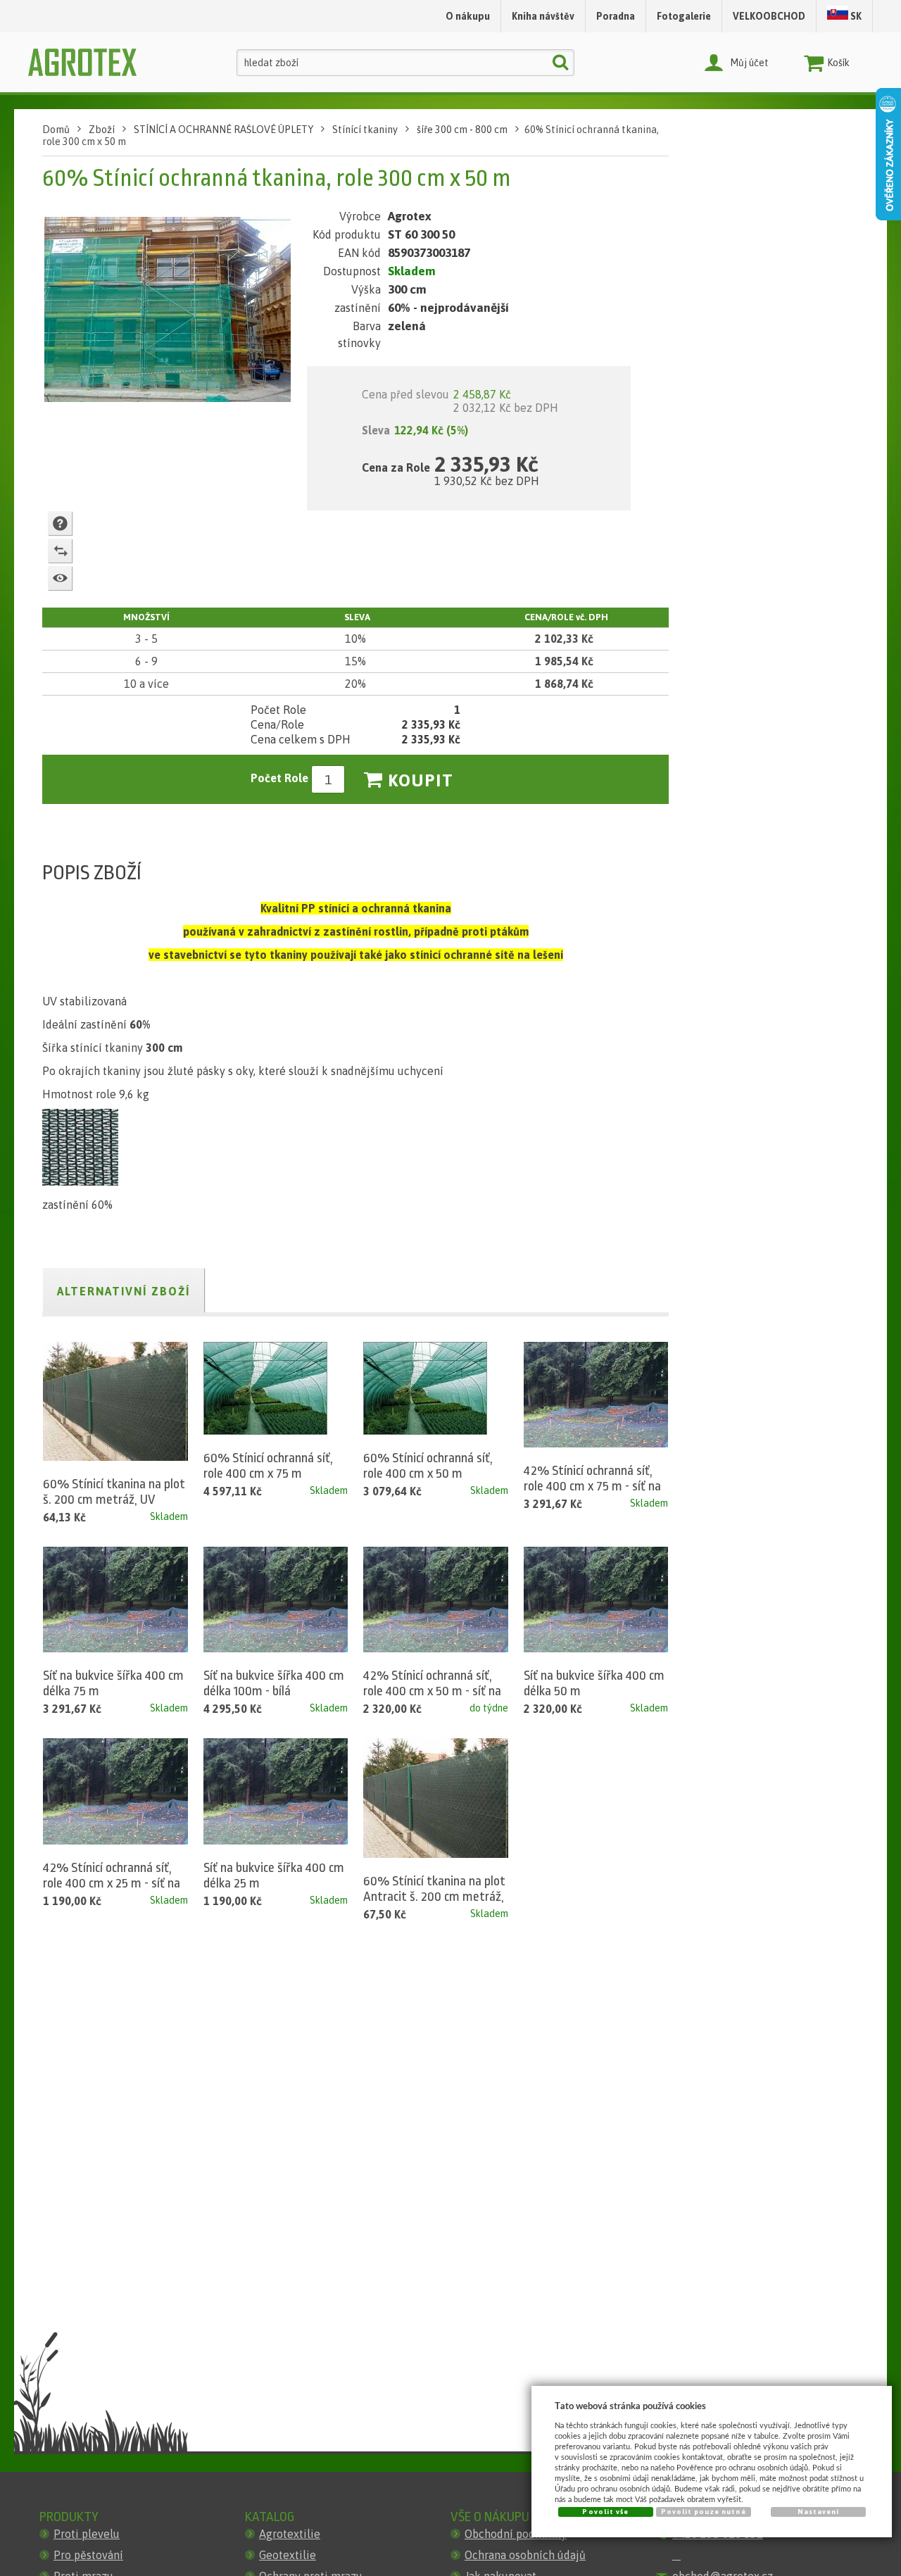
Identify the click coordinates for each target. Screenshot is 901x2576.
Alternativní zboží (124, 1291)
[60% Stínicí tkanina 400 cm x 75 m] (265, 1388)
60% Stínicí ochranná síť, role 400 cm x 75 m (268, 1466)
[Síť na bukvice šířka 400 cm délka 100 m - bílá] (276, 1600)
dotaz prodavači (60, 523)
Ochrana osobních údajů (525, 2555)
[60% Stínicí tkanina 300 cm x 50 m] (168, 313)
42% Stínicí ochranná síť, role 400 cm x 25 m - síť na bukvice (112, 1883)
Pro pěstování (88, 2555)
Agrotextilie (290, 2534)
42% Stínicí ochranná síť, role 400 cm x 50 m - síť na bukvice (432, 1691)
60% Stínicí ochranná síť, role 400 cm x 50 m (428, 1466)
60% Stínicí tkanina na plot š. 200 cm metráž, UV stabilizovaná (114, 1500)
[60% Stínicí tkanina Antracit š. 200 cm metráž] (436, 1798)
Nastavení (818, 2512)
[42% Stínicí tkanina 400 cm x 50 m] (436, 1600)
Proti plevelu (87, 2534)
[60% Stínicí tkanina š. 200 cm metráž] (115, 1401)
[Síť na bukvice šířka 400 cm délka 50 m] (596, 1600)
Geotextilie (288, 2555)
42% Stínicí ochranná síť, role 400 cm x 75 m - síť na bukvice (592, 1486)
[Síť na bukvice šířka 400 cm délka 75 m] (115, 1600)
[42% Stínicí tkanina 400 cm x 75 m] (596, 1395)
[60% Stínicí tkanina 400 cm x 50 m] (425, 1388)
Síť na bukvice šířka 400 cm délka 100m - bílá (274, 1683)
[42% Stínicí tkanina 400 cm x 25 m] (115, 1791)
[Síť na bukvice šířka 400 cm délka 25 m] (276, 1791)
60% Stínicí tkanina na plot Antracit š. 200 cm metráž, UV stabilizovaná (434, 1897)
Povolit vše (605, 2512)
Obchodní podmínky (516, 2534)
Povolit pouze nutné (704, 2512)
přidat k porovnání (60, 551)
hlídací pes (60, 578)
